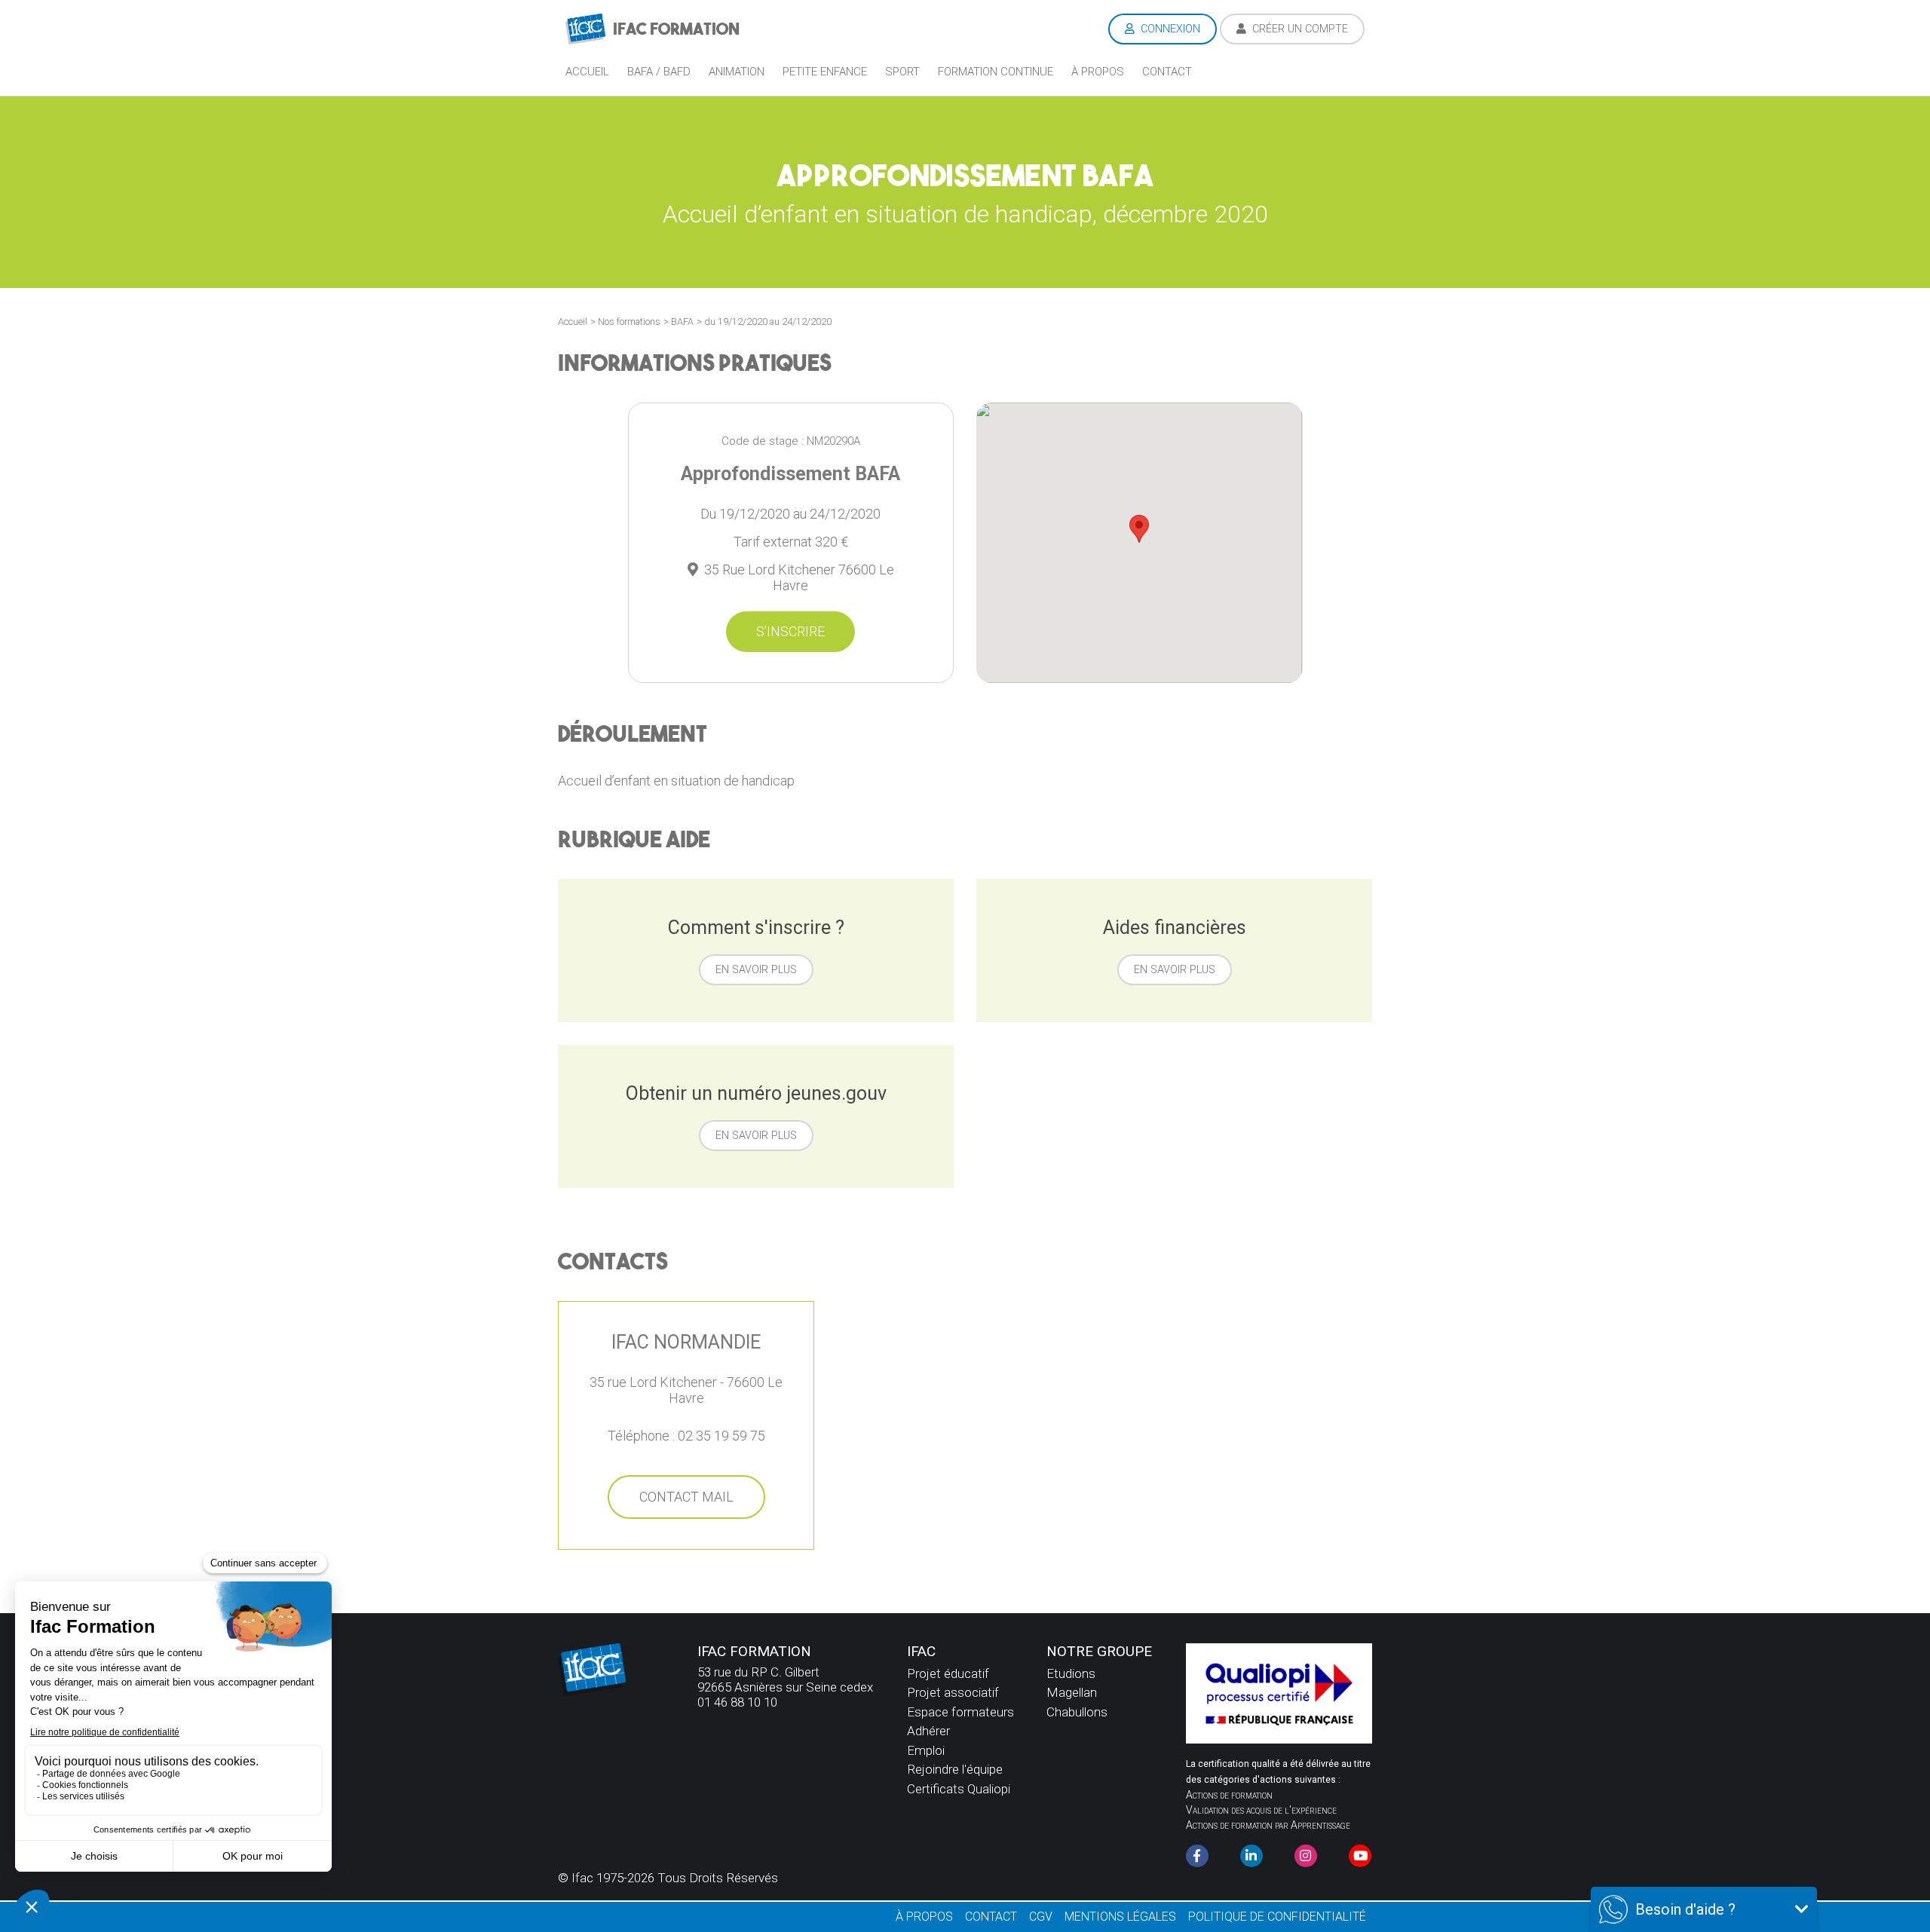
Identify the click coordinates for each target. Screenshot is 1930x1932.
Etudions (1071, 1673)
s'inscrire (790, 631)
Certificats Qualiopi (959, 1789)
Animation (737, 72)
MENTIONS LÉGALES (1120, 1917)
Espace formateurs (960, 1712)
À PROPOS (924, 1917)
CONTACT (991, 1917)
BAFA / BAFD (659, 72)
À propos (1098, 72)
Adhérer (928, 1731)
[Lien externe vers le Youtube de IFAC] (1360, 1856)
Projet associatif (953, 1692)
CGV (1041, 1917)
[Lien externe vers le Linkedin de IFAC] (1251, 1856)
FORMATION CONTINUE (996, 72)
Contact (1167, 72)
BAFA (682, 321)
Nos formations (629, 321)
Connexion (1169, 29)
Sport (902, 72)
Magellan (1072, 1692)
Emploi (926, 1750)
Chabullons (1077, 1712)
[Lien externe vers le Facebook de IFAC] (1197, 1856)
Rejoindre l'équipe (955, 1769)
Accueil (587, 72)
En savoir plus (756, 970)
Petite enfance (825, 72)
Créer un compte (1299, 29)
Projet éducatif (948, 1673)
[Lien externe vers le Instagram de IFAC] (1306, 1856)
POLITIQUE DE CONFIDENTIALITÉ (1277, 1917)
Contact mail (686, 1497)
